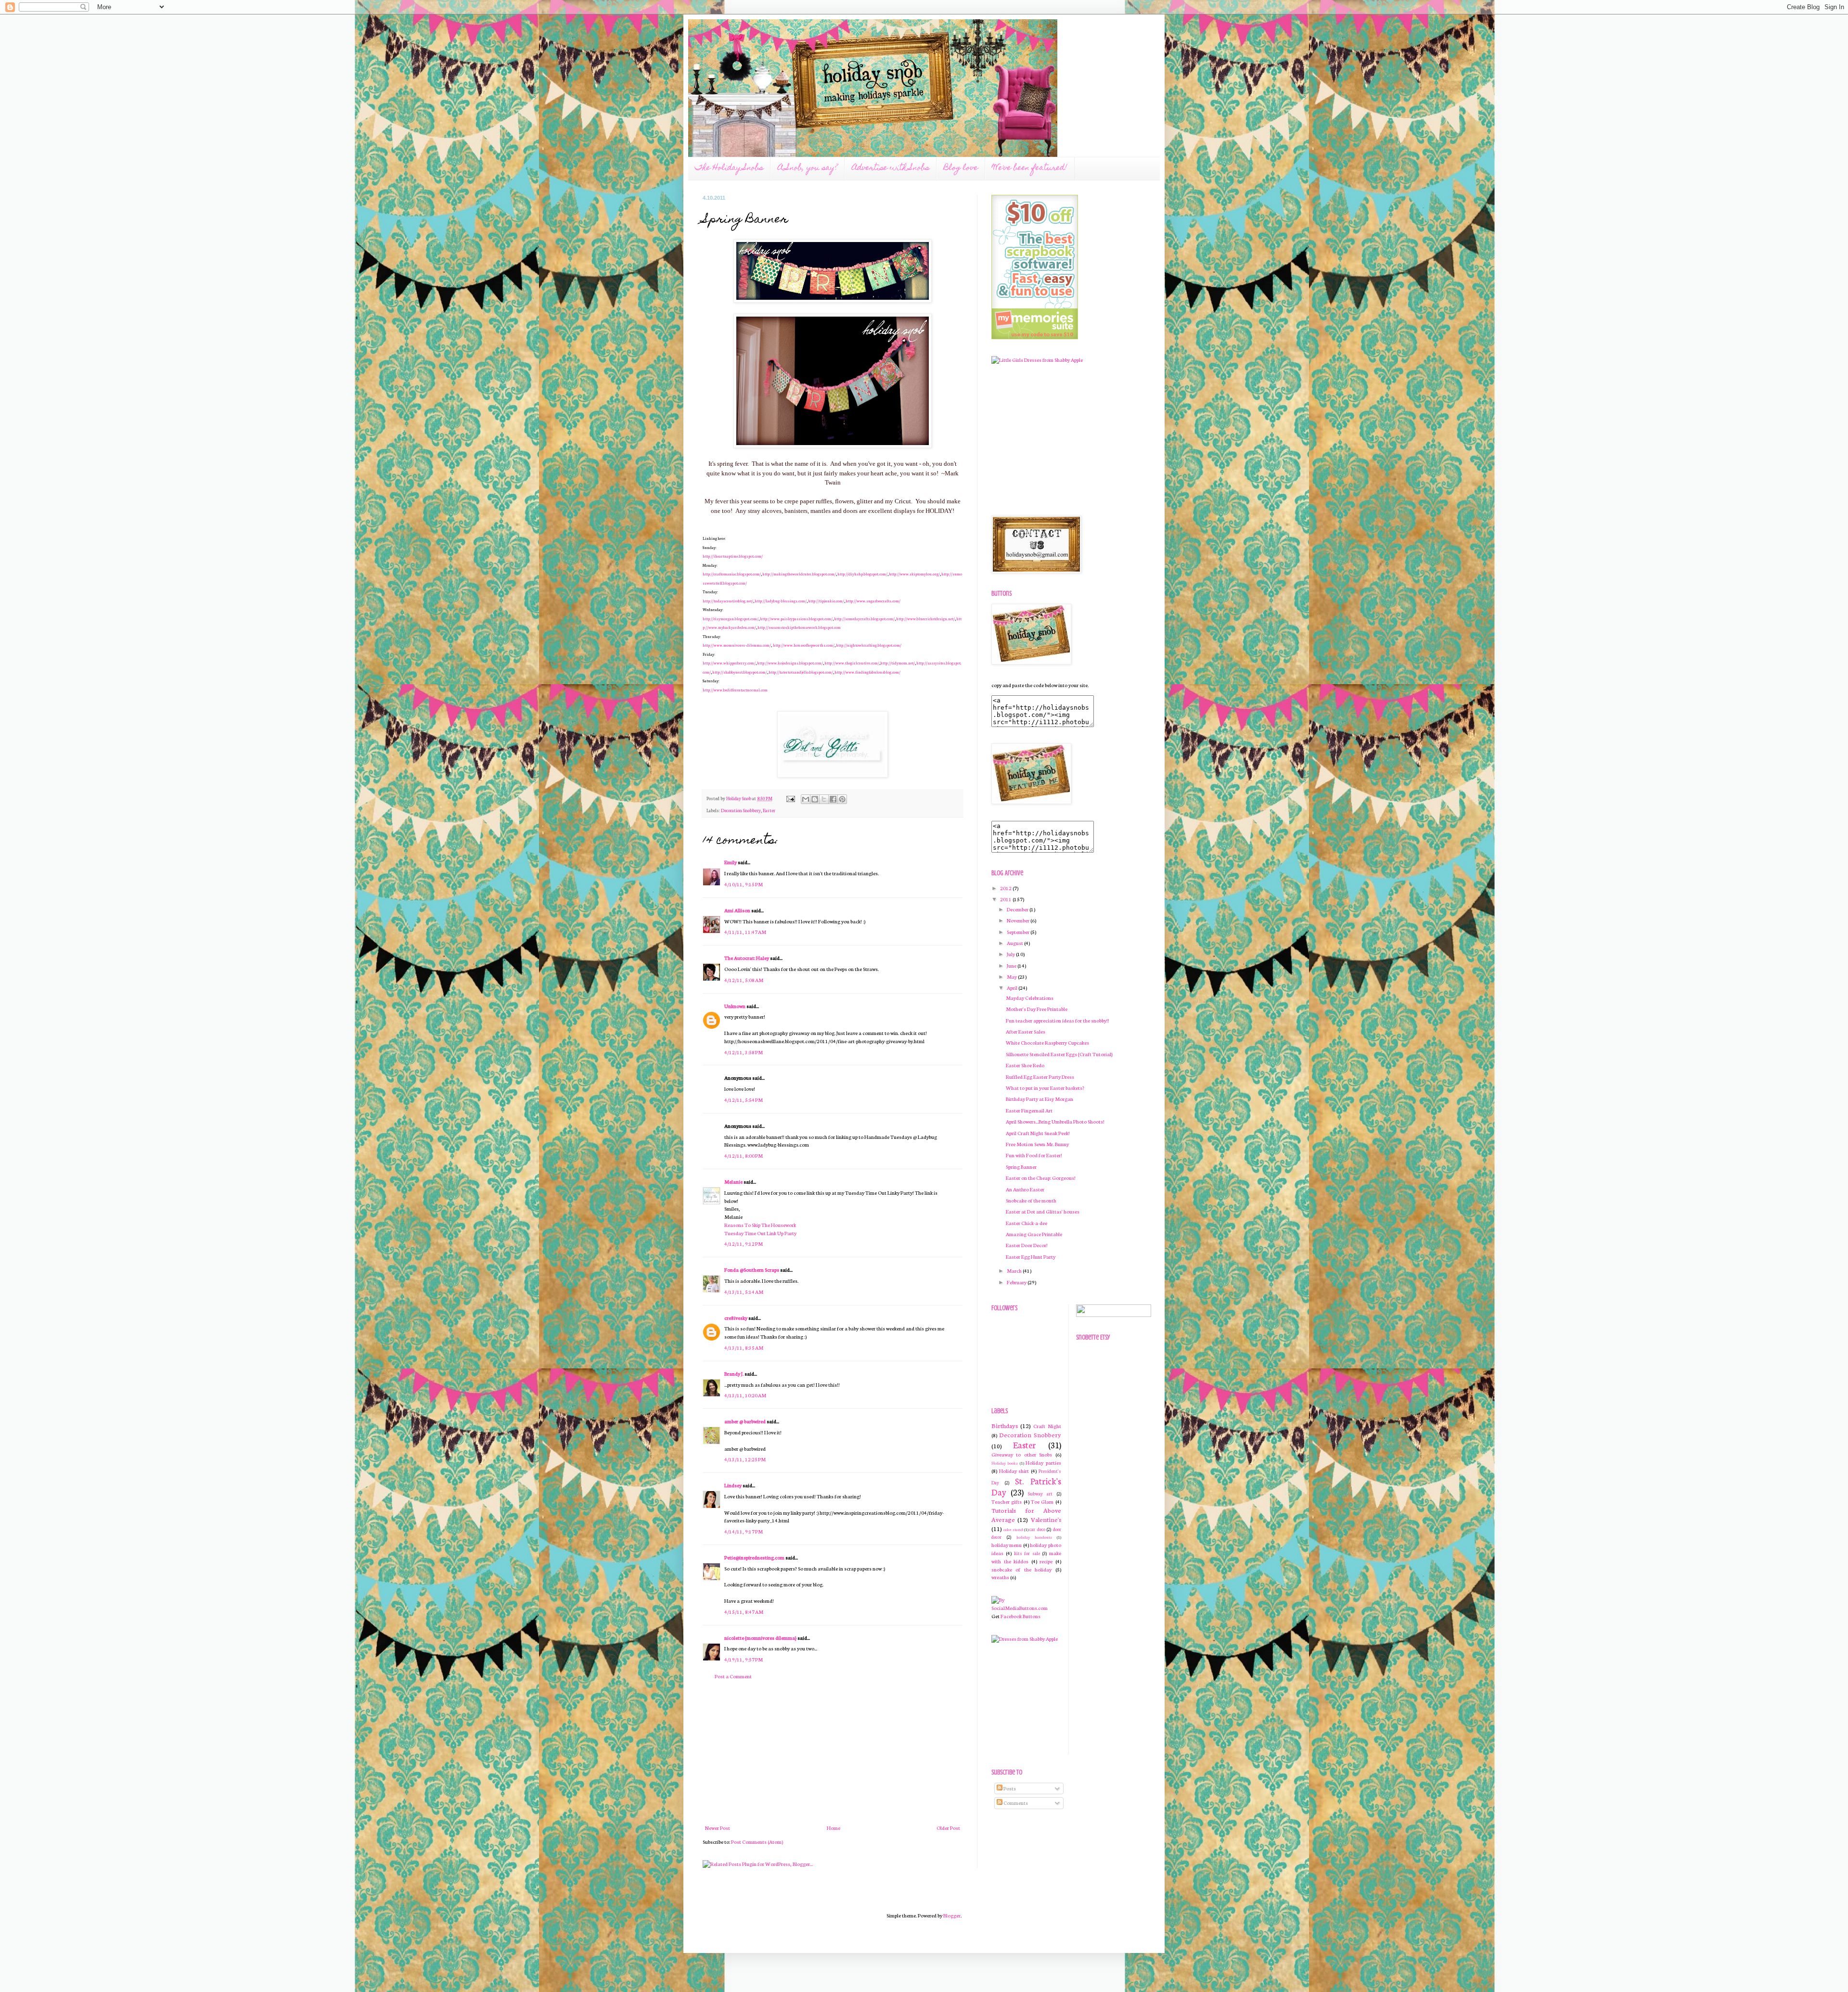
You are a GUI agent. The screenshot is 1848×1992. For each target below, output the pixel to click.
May (1012, 977)
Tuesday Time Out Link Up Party (760, 1233)
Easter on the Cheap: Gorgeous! (1041, 1178)
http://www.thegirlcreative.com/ (852, 663)
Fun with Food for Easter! (1034, 1155)
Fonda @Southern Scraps (752, 1270)
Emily (731, 862)
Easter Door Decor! (1027, 1245)
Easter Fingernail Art (1029, 1110)
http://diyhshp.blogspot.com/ (862, 574)
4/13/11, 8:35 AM (744, 1347)
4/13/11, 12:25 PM (745, 1459)
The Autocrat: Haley (747, 958)
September (1019, 932)
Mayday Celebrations (1030, 998)
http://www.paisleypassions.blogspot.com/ (796, 619)
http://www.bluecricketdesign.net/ (925, 619)
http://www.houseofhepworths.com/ (804, 645)
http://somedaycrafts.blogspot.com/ (864, 619)
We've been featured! (1030, 168)
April (1013, 988)
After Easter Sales (1026, 1031)
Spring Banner (1021, 1167)
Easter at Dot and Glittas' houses (1043, 1211)
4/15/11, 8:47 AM (744, 1612)
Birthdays (1005, 1425)
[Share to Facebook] (833, 799)
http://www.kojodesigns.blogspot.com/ (790, 663)
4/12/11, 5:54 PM (744, 1100)
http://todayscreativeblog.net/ (728, 601)
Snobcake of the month (1031, 1200)
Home (834, 1828)
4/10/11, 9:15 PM (744, 884)
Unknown (735, 1006)
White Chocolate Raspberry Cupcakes (1047, 1042)
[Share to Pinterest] (842, 799)
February (1017, 1282)
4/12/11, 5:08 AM (744, 980)
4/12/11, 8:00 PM (744, 1156)
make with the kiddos (1026, 1557)
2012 (1006, 888)
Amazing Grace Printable (1034, 1234)
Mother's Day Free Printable (1037, 1009)
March (1015, 1271)
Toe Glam (1042, 1501)
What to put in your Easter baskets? (1045, 1088)
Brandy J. (734, 1373)
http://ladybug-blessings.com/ (781, 601)
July (1011, 954)
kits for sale (1027, 1553)
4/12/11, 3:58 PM (744, 1052)
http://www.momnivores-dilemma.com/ (737, 645)
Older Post (948, 1828)
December (1018, 909)
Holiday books (1005, 1463)
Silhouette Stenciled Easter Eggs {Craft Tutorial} (1059, 1054)
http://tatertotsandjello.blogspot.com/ (801, 672)
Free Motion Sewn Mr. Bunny (1037, 1144)
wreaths (1000, 1577)
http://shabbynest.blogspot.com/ (740, 672)
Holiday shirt (1014, 1471)
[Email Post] (790, 798)
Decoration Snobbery (741, 810)
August (1015, 943)
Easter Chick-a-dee (1027, 1223)
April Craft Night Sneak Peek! (1038, 1133)
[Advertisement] (833, 1752)
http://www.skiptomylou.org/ (914, 574)
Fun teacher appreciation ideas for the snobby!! (1058, 1020)
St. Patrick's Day (1026, 1487)
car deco (1037, 1529)
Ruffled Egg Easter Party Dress (1040, 1077)
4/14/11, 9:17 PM (744, 1531)
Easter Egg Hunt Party (1031, 1257)
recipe (1046, 1561)
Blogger (952, 1915)
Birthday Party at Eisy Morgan (1039, 1099)
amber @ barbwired (745, 1421)
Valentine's (1046, 1519)
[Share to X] (824, 799)
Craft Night (1047, 1426)
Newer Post (718, 1828)
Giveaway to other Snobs (1022, 1454)
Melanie (733, 1181)
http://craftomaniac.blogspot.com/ (732, 574)
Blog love (961, 168)
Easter (769, 810)
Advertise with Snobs (891, 168)
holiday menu (1007, 1545)
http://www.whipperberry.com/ (729, 663)
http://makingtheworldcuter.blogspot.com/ (799, 574)
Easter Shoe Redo (1025, 1065)
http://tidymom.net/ (898, 663)
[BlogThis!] (815, 799)
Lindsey (733, 1485)
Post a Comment (733, 1676)
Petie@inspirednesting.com (754, 1557)
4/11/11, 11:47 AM (745, 932)
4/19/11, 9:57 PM (744, 1659)
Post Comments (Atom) (757, 1842)
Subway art (1040, 1494)
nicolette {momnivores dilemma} (760, 1638)
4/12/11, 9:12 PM (744, 1244)
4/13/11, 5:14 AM (744, 1292)
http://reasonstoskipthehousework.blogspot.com (799, 627)
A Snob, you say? (808, 168)
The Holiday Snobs (729, 168)
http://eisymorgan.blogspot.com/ (731, 619)
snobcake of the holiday (1021, 1569)
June (1012, 965)
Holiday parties (1043, 1462)
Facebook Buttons (1020, 1616)
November (1019, 920)
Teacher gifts (1007, 1501)
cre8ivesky (736, 1318)
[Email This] (806, 799)
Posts (1009, 1788)
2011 (1006, 899)
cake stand (1013, 1529)
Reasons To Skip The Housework (760, 1225)
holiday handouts (1034, 1537)
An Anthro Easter (1025, 1189)
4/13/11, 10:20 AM (745, 1395)
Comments (1015, 1803)
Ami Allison (737, 910)
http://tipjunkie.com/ (826, 601)
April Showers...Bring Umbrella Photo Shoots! (1055, 1121)
